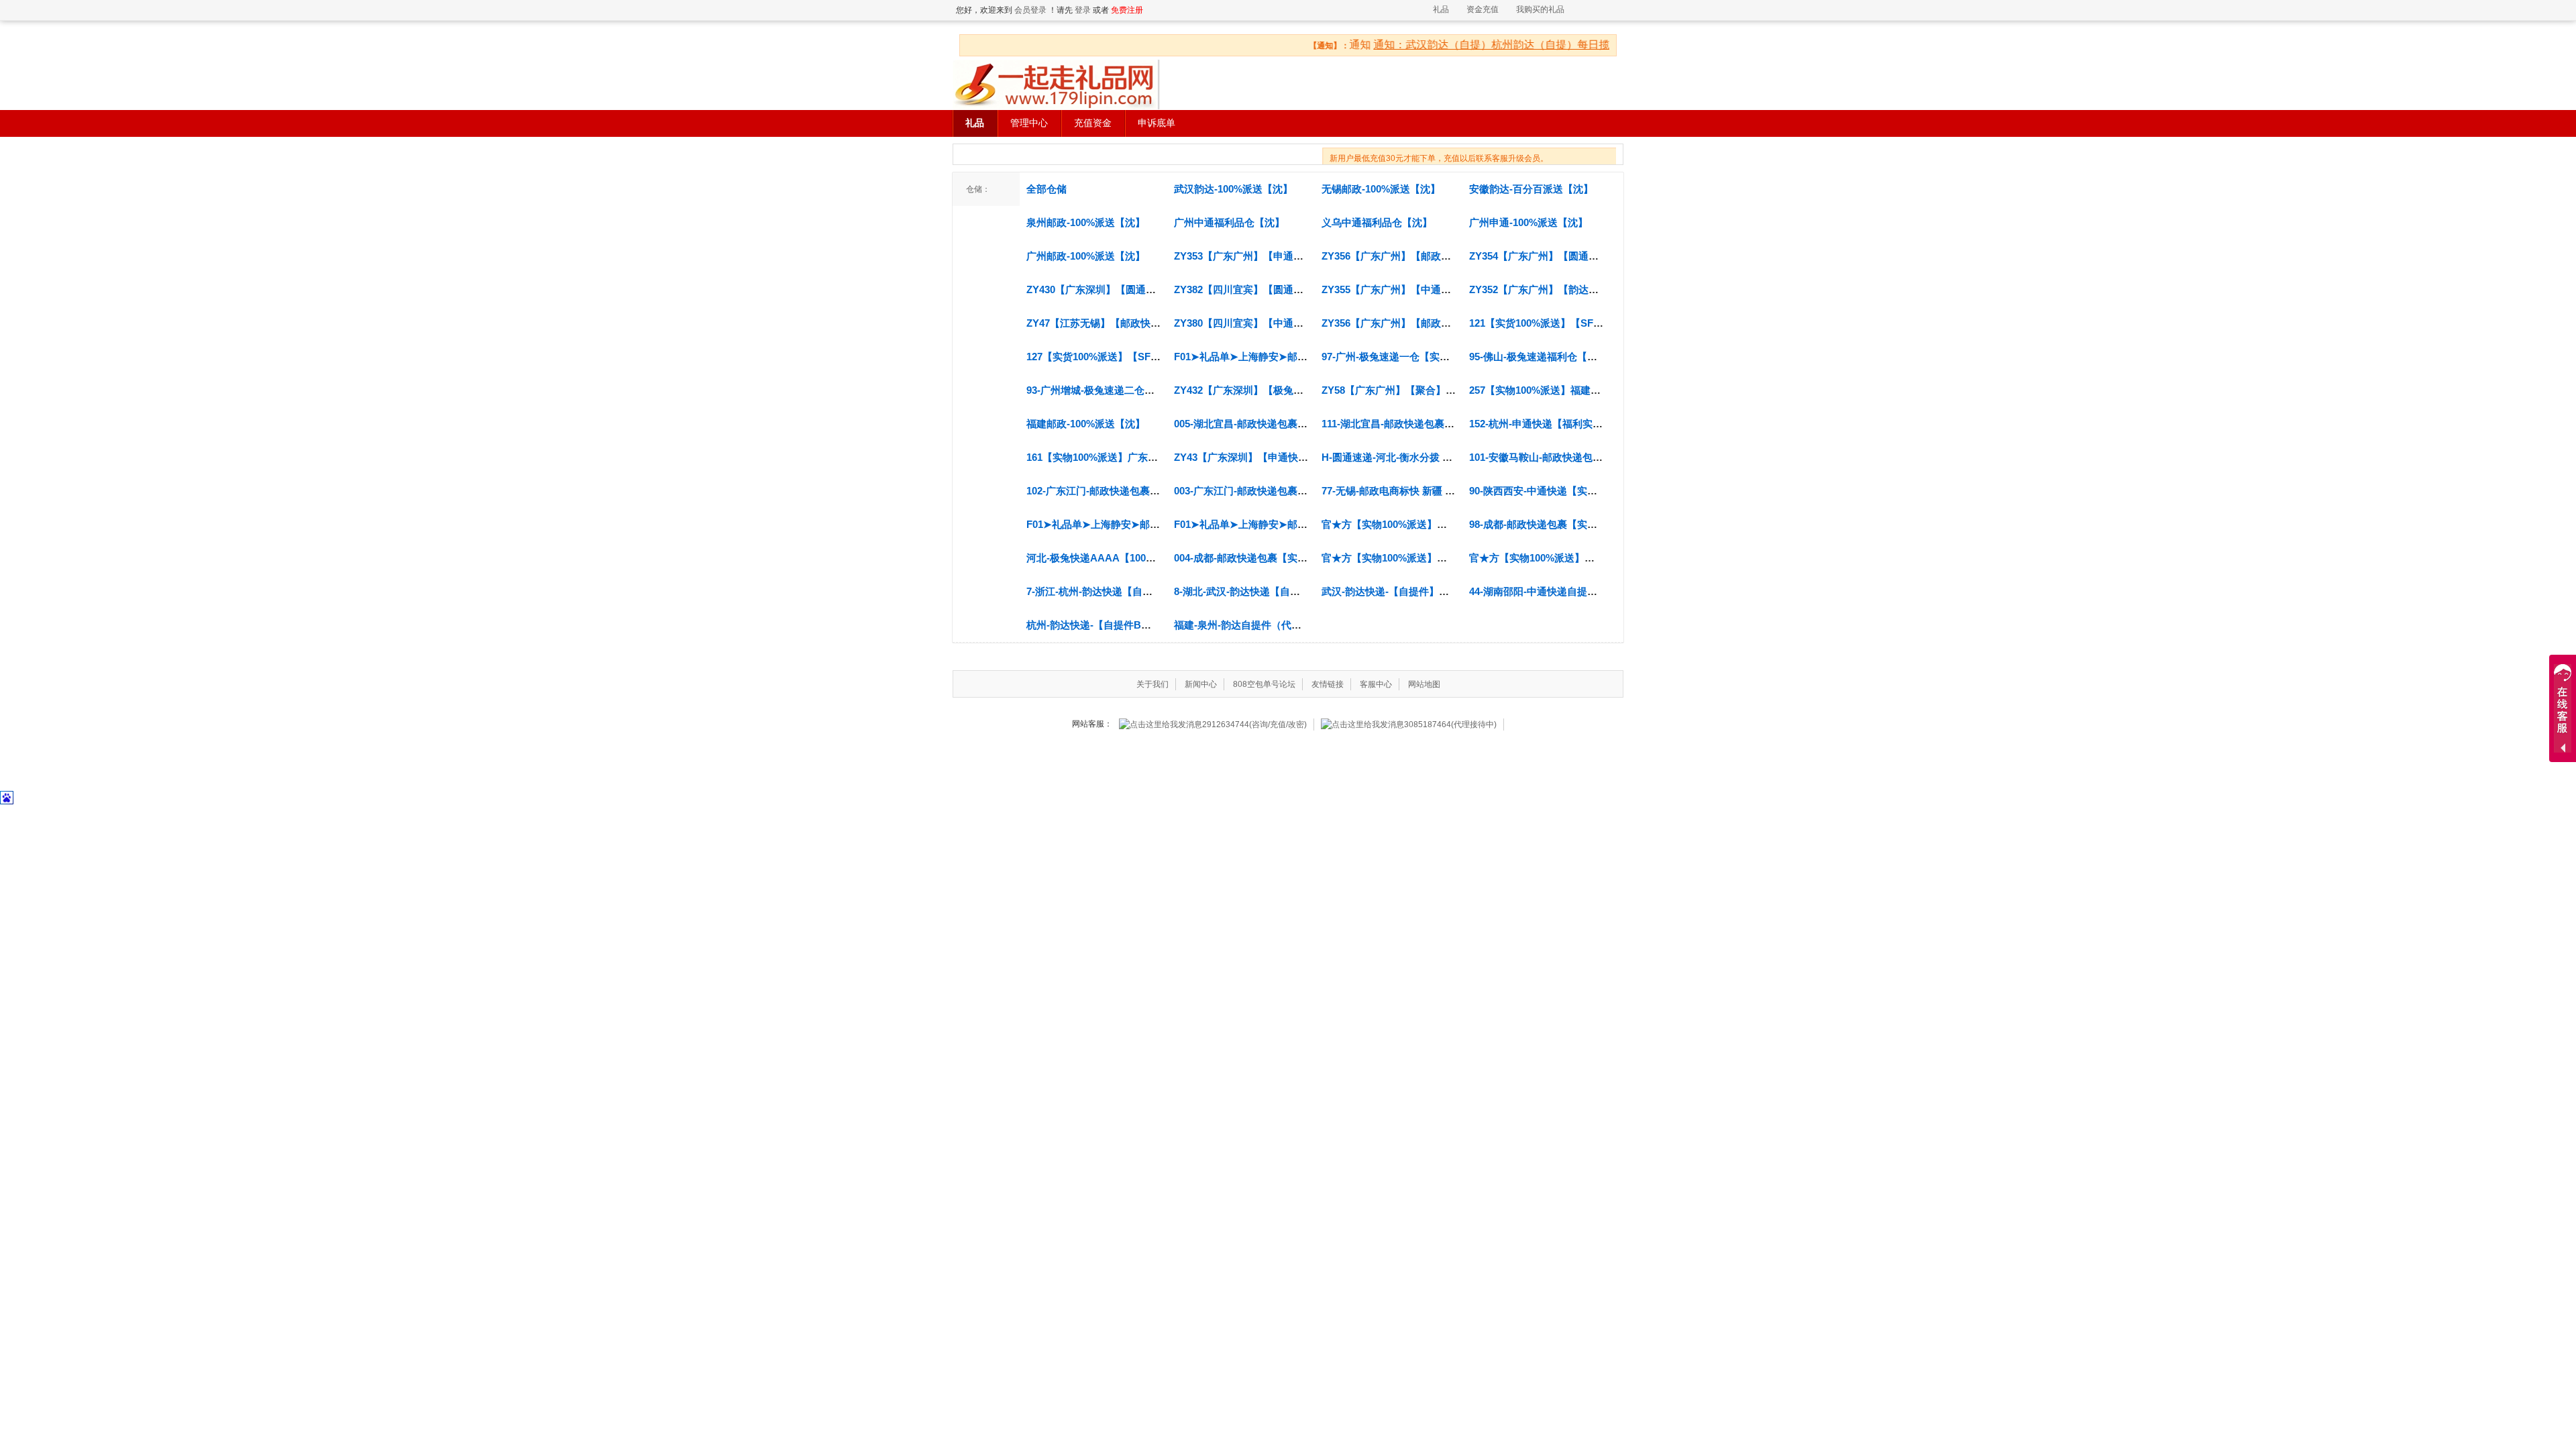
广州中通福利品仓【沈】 (1229, 222)
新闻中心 (1201, 684)
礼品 (1441, 9)
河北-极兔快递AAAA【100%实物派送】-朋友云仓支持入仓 (1158, 558)
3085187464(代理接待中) (1450, 724)
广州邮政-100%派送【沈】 (1086, 256)
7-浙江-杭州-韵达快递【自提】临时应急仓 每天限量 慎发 (1152, 591)
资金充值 (1483, 9)
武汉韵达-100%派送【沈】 (1233, 189)
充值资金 (1093, 123)
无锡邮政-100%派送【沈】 (1381, 189)
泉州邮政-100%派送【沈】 (1086, 222)
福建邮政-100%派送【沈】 (1086, 424)
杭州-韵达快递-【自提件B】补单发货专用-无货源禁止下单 (1156, 625)
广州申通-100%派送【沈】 (1528, 222)
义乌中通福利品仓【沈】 (1377, 222)
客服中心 (1376, 684)
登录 (1083, 10)
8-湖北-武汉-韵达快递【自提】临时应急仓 (1267, 591)
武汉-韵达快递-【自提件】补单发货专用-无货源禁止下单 (1447, 591)
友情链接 (1328, 684)
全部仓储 (1046, 189)
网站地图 (1424, 684)
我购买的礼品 (1540, 9)
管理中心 (1029, 123)
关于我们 (1152, 684)
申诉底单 (1157, 123)
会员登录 (1030, 10)
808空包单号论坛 (1264, 684)
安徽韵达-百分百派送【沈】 (1531, 189)
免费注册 (1127, 10)
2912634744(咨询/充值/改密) (1254, 724)
